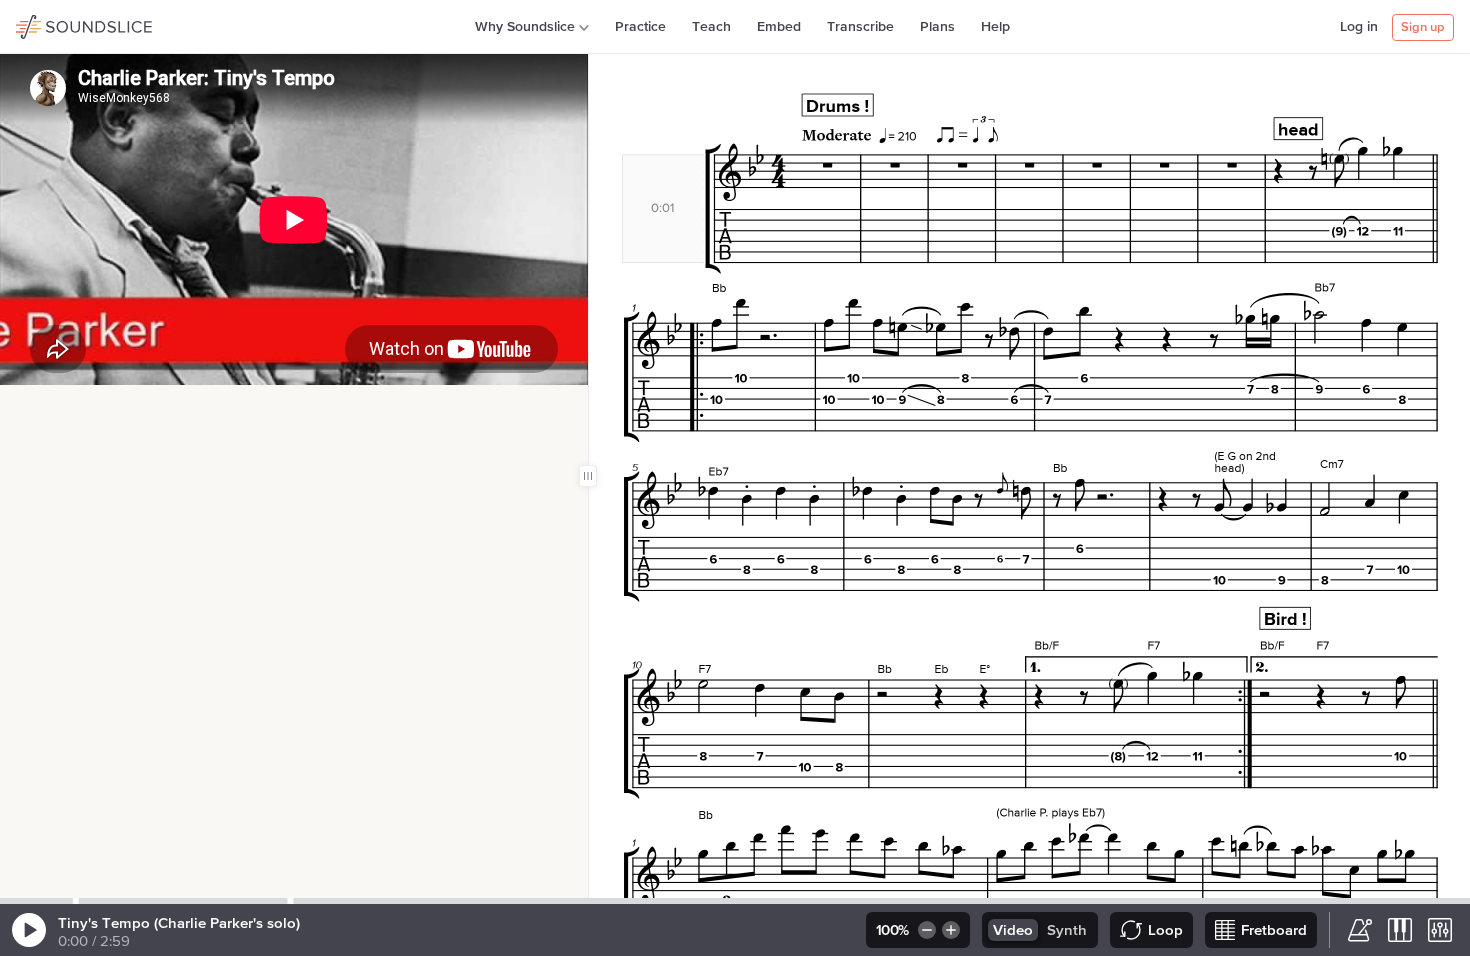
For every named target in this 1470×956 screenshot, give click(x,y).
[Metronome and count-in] (1360, 930)
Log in (1359, 27)
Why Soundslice (525, 27)
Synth (1067, 930)
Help (995, 27)
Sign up (1423, 27)
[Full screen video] (53, 406)
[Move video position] (21, 406)
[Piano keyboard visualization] (1400, 930)
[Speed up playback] (952, 930)
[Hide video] (85, 406)
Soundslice (54, 24)
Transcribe (860, 27)
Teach (711, 27)
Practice (640, 27)
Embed (779, 27)
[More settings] (1440, 930)
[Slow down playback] (925, 930)
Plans (937, 27)
